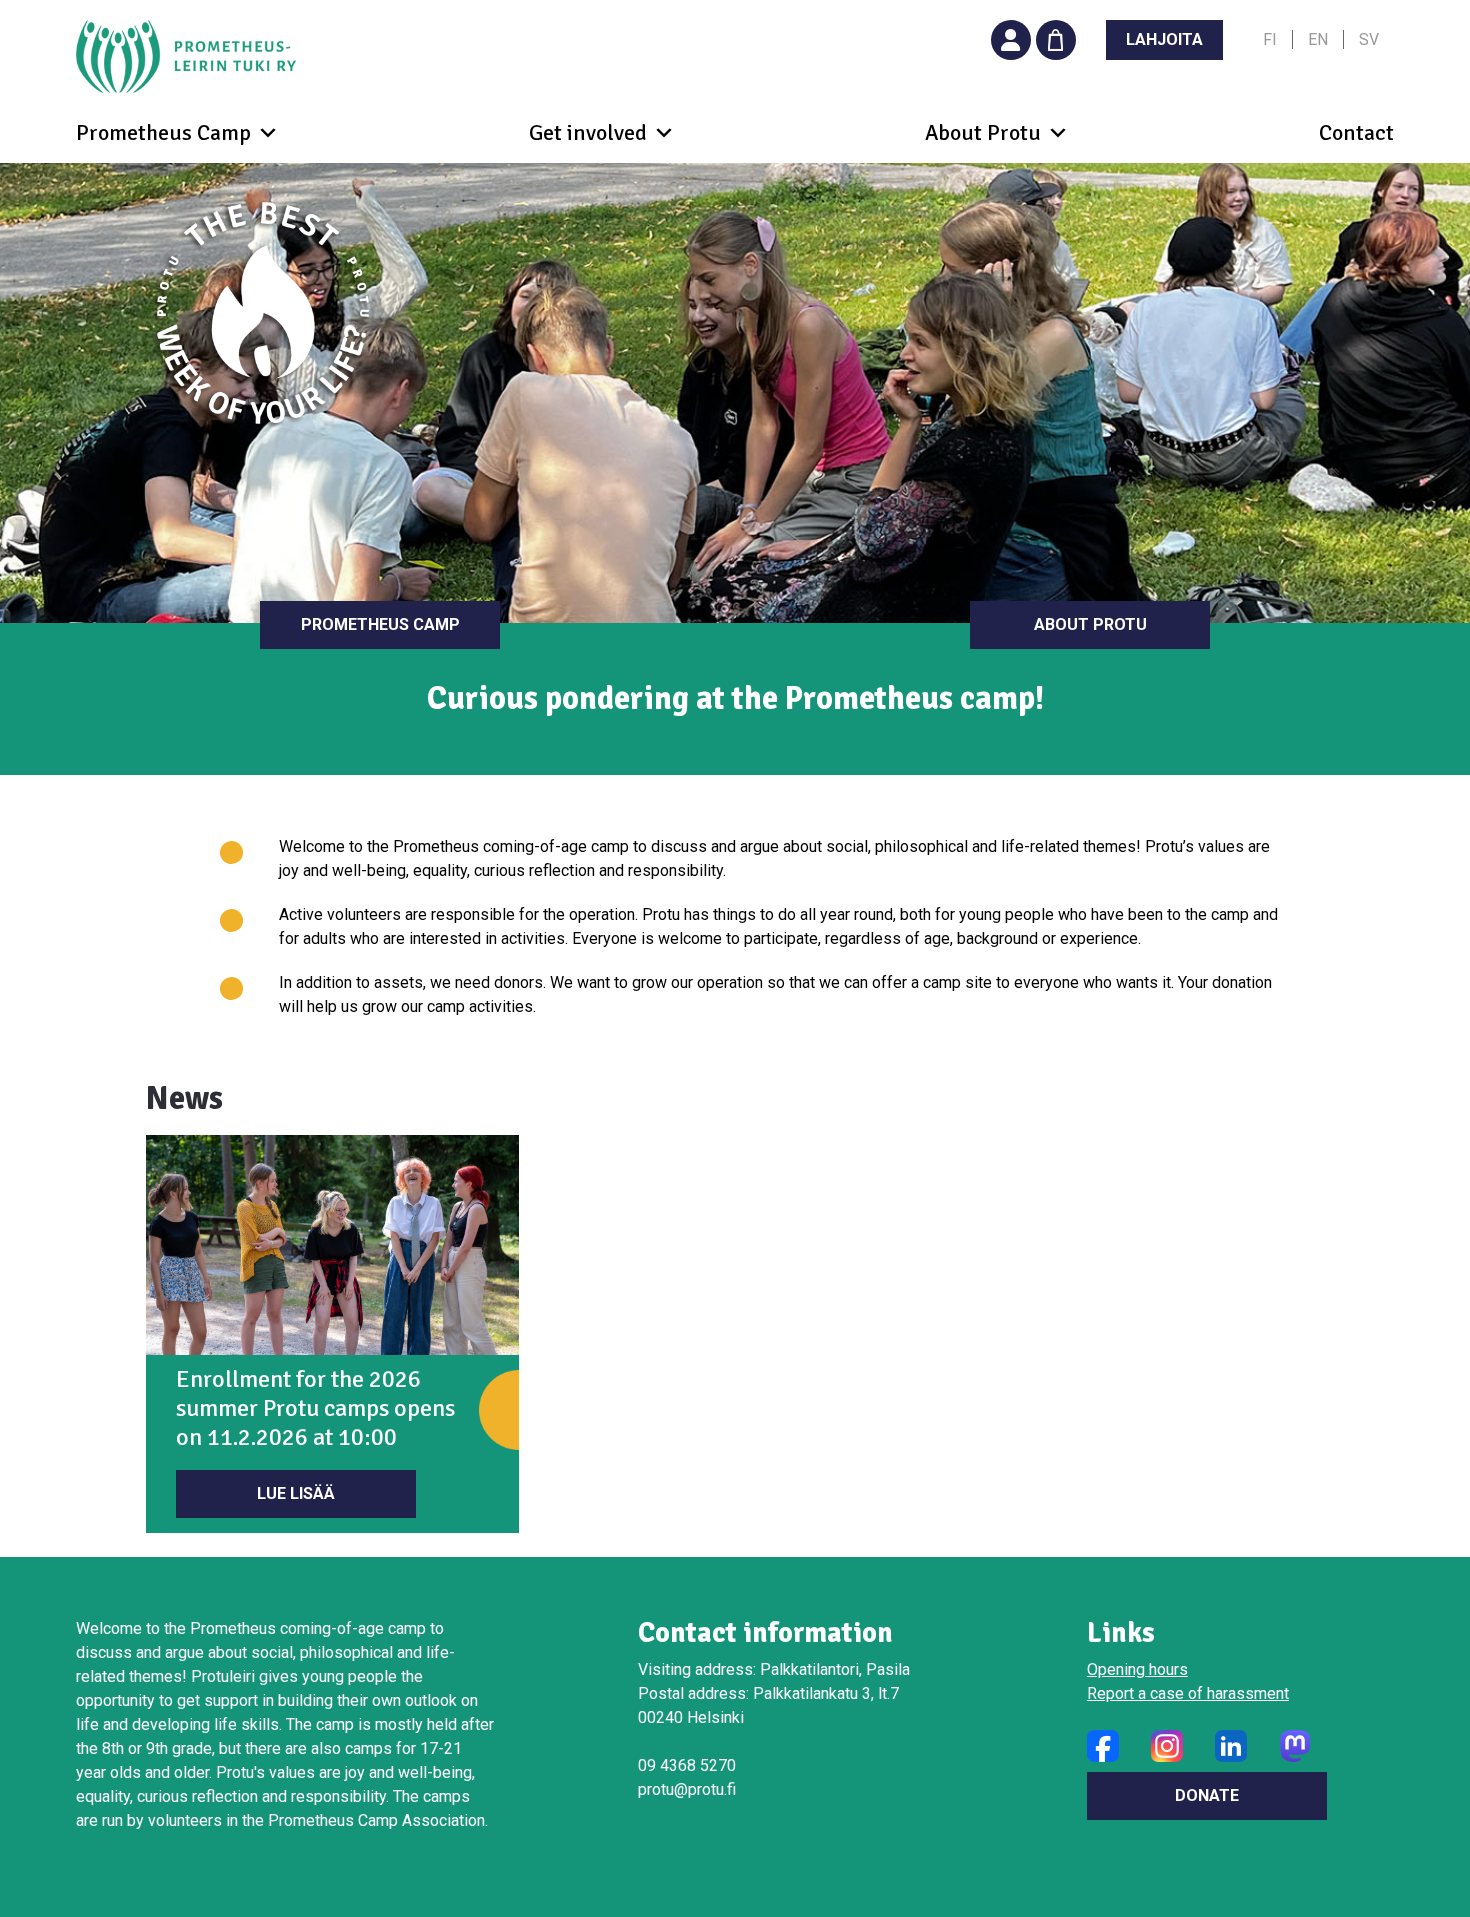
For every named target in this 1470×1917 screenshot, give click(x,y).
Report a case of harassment (1188, 1693)
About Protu (1090, 624)
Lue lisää (296, 1493)
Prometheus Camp (380, 624)
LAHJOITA (1164, 39)
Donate (1207, 1795)
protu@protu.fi (687, 1789)
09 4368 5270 (687, 1765)
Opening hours (1137, 1669)
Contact (1356, 132)
